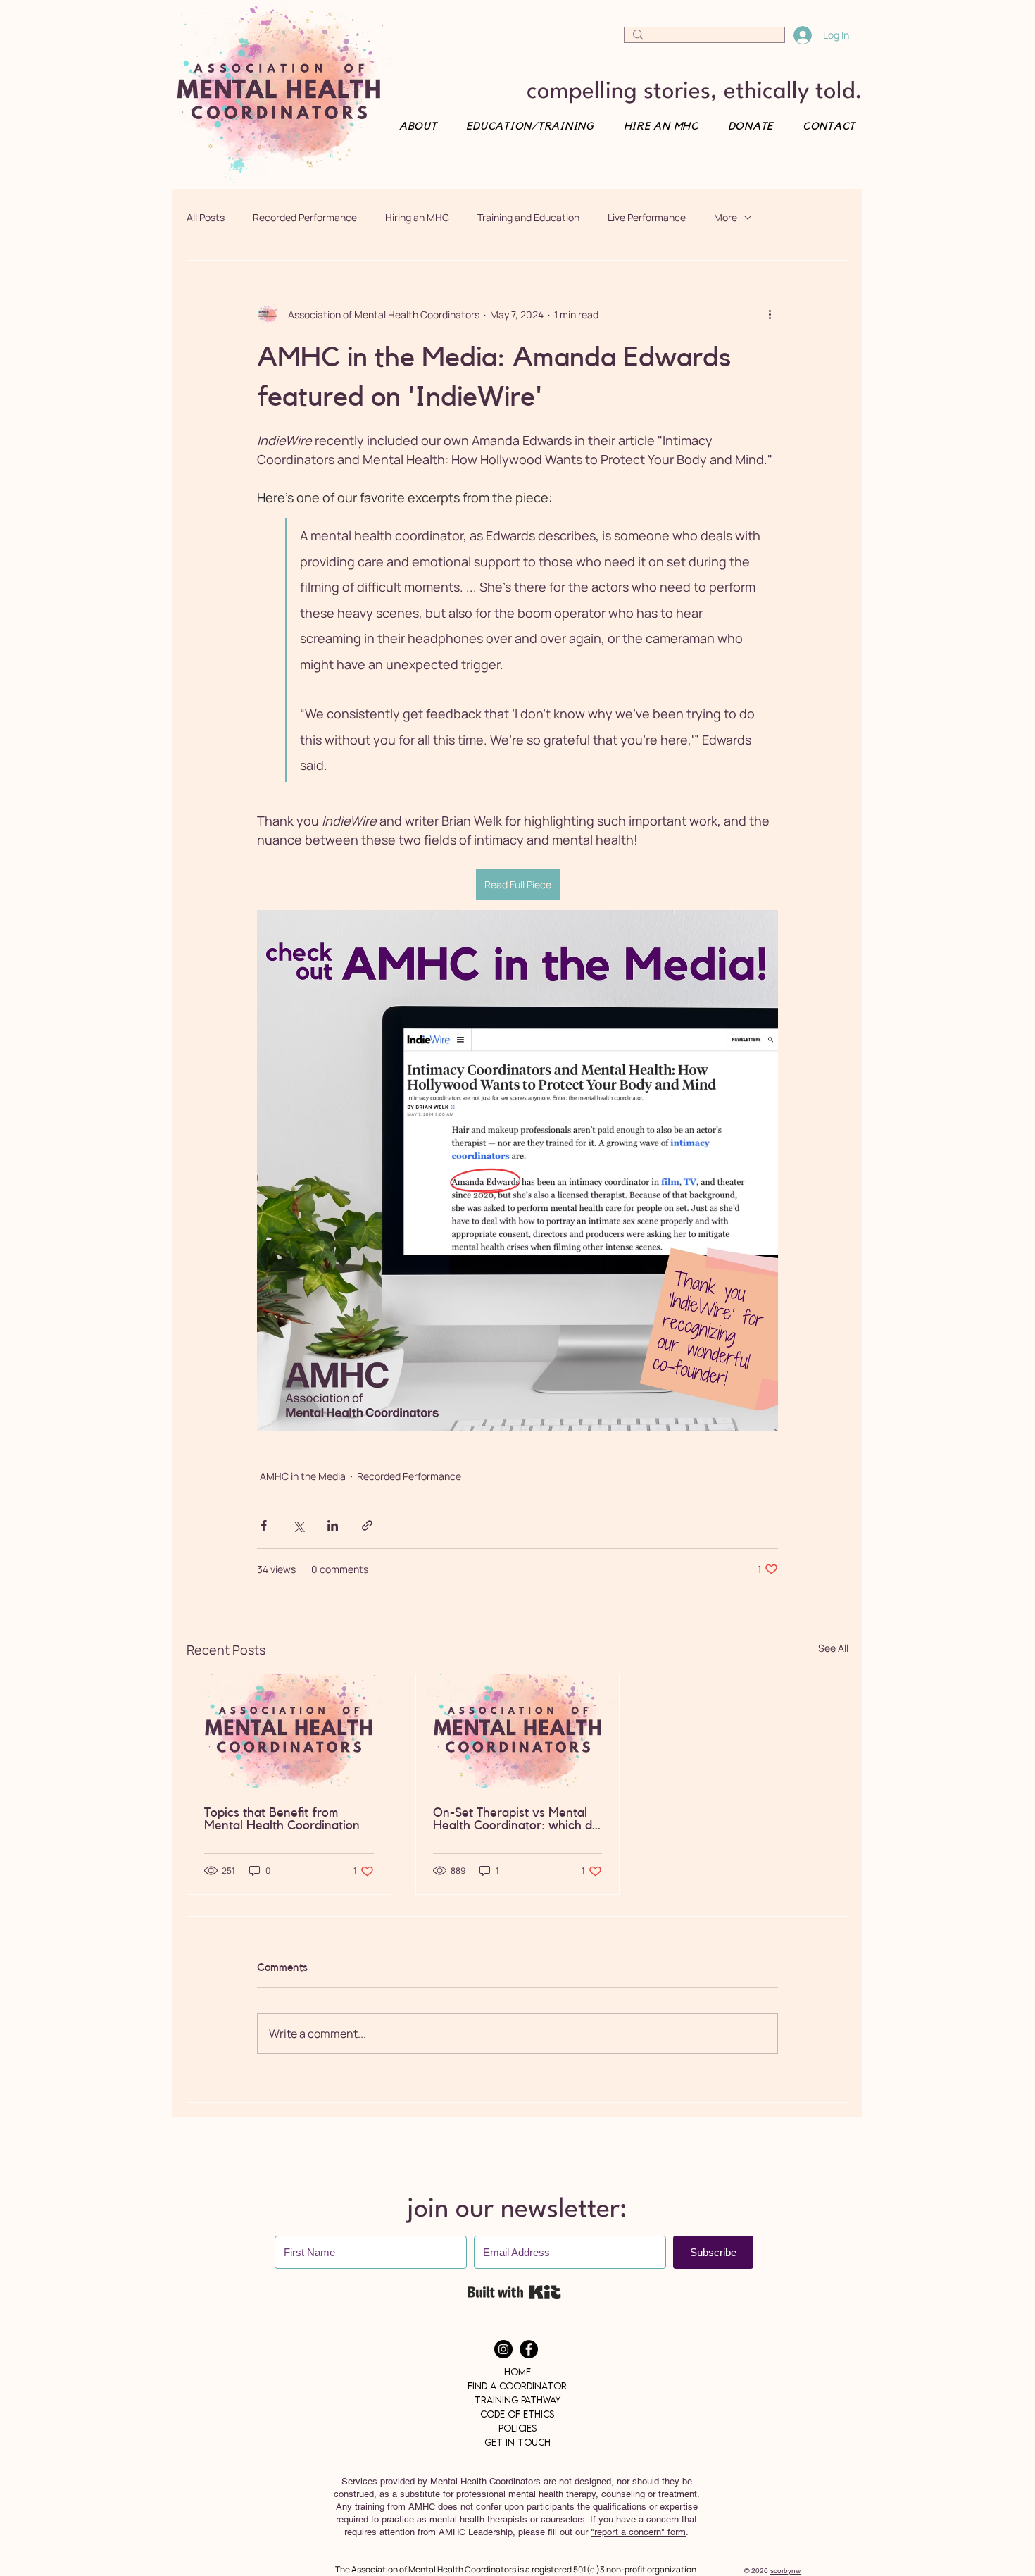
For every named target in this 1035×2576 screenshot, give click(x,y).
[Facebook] (529, 2349)
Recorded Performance (305, 217)
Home (517, 2372)
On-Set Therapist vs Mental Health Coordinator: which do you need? (516, 1819)
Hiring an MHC (417, 217)
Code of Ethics (517, 2414)
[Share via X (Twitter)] (298, 1525)
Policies (517, 2428)
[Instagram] (503, 2349)
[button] (824, 126)
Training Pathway (517, 2400)
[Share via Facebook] (264, 1525)
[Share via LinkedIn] (333, 1525)
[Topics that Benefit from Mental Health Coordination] (289, 1731)
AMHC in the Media (303, 1476)
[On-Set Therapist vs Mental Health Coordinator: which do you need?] (518, 1731)
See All (833, 1648)
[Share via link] (367, 1525)
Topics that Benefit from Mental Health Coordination (282, 1819)
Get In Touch (517, 2442)
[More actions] (770, 314)
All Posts (206, 217)
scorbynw (785, 2571)
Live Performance (647, 217)
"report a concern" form (638, 2532)
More (726, 217)
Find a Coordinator (517, 2386)
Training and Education (528, 217)
